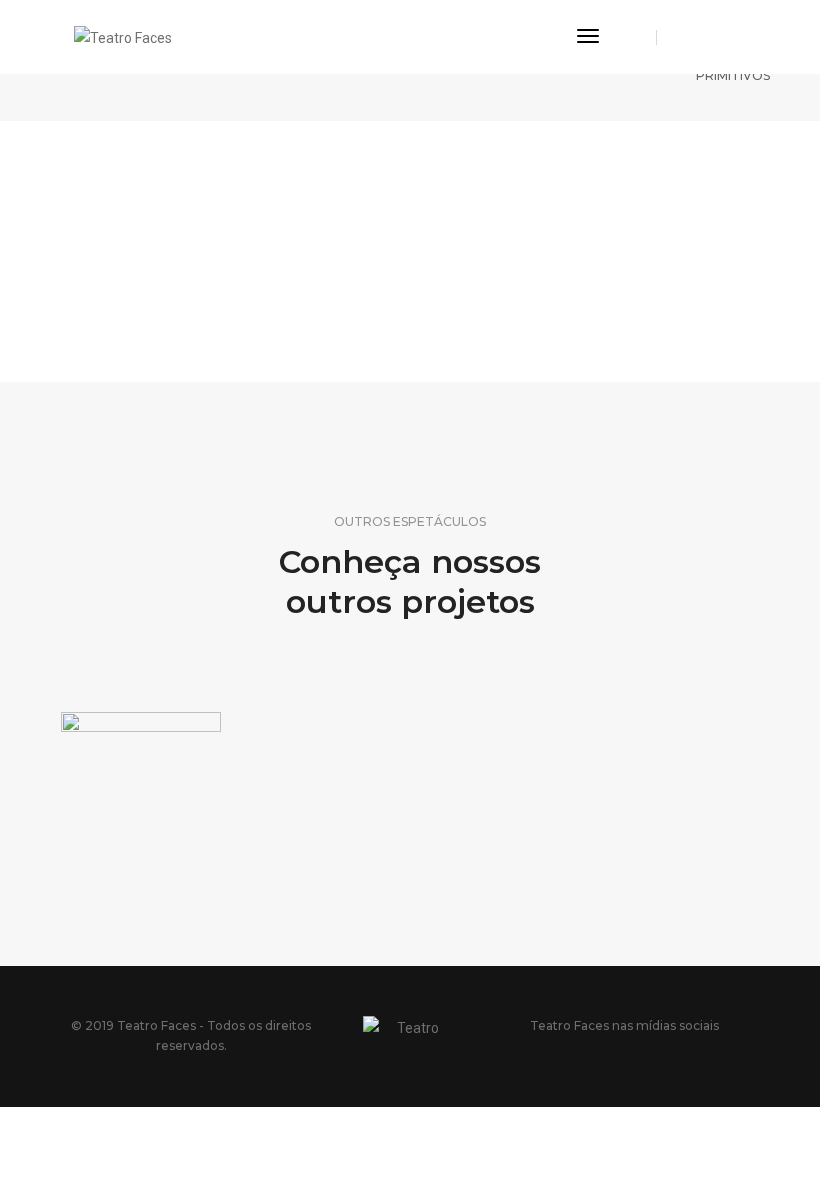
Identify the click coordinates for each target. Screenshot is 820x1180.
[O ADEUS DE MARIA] (141, 769)
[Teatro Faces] (123, 36)
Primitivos (733, 75)
